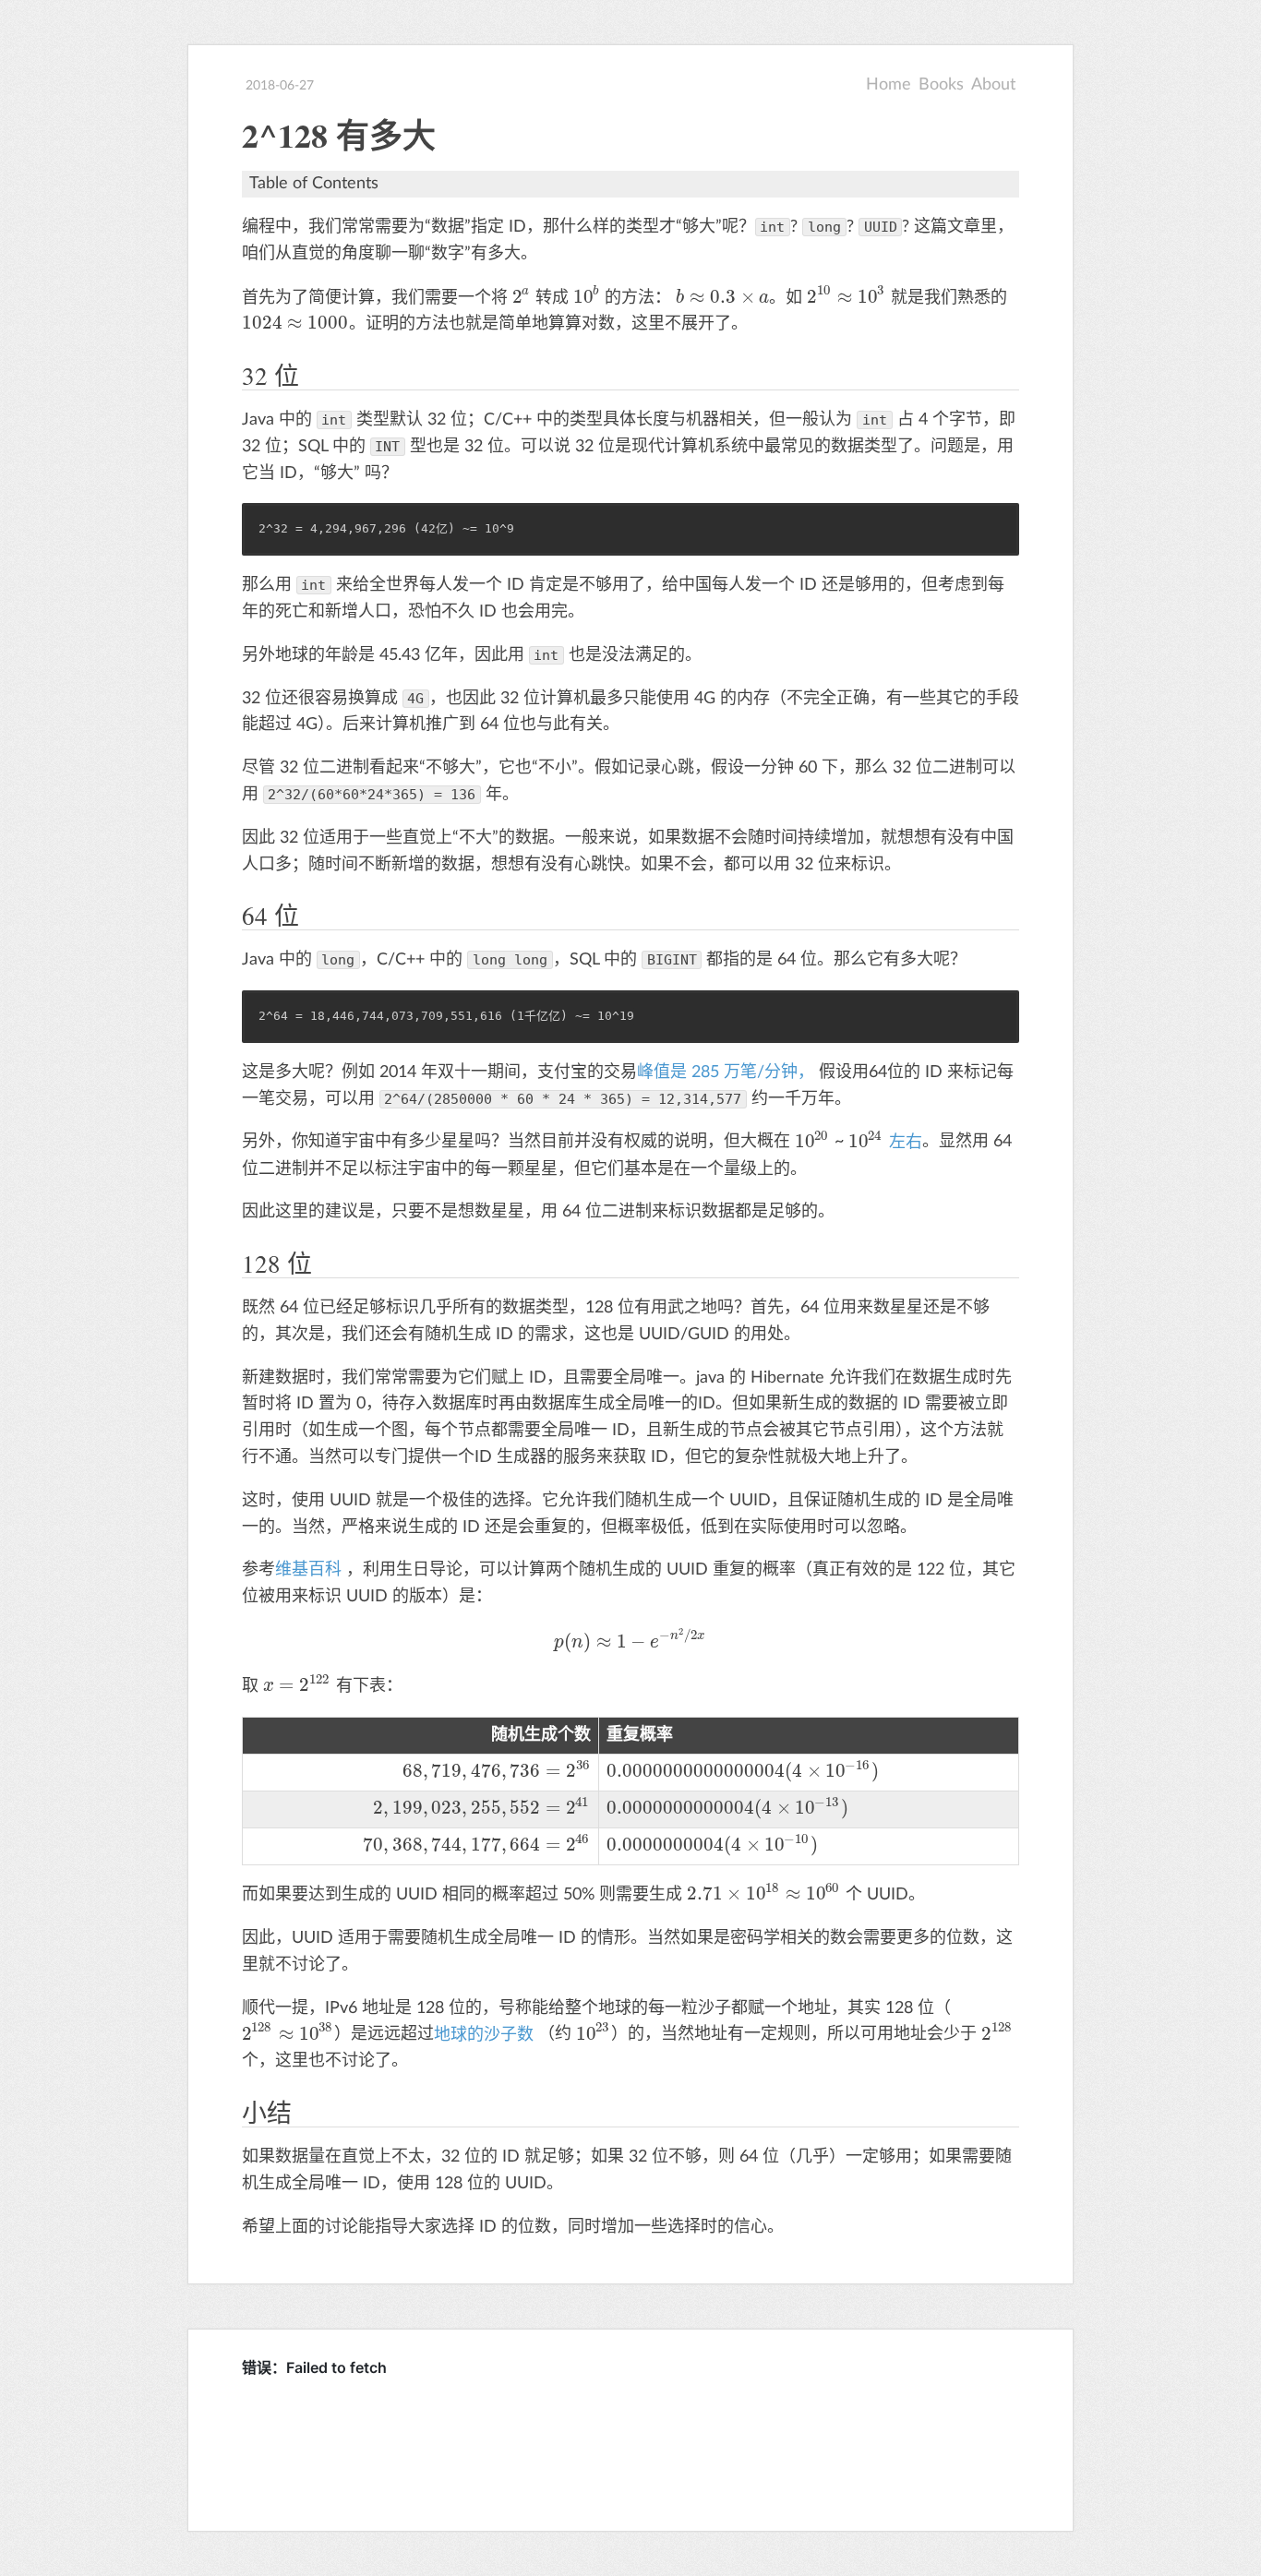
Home (889, 85)
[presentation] (522, 298)
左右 (906, 1143)
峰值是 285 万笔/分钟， (728, 1072)
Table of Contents (314, 184)
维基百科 (311, 1570)
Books (941, 85)
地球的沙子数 (486, 2035)
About (993, 85)
